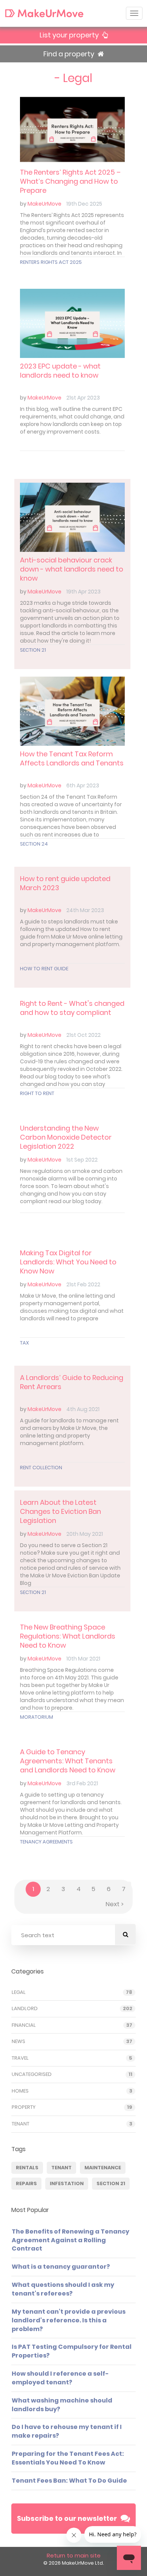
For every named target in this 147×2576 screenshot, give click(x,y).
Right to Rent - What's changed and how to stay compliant (72, 1008)
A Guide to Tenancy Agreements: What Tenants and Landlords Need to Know (68, 1761)
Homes (20, 2091)
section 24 (34, 844)
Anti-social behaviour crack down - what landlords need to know (72, 569)
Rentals (27, 2168)
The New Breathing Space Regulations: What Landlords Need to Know (68, 1636)
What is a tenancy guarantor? (61, 2267)
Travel (20, 2058)
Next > (115, 1904)
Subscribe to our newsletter (67, 2518)
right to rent (37, 1093)
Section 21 (33, 650)
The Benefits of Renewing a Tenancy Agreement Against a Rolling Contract (70, 2240)
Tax (24, 1343)
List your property (70, 35)
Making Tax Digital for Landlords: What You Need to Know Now (68, 1262)
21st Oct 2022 (83, 1035)
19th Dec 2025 (84, 204)
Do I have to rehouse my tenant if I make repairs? (67, 2431)
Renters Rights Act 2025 (51, 262)
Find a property (70, 54)
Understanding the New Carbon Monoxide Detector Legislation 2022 (66, 1137)
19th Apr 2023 (83, 592)
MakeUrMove (44, 204)
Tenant (21, 2124)
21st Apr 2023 (83, 398)
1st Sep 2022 (82, 1160)
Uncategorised (32, 2074)
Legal (19, 1992)
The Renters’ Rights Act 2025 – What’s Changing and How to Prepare (70, 181)
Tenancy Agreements (46, 1842)
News (18, 2042)
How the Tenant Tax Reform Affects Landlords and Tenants (72, 758)
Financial (24, 2025)
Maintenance (103, 2168)
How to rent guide (44, 969)
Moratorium (37, 1717)
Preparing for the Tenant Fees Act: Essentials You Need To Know (68, 2458)
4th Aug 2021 (83, 1409)
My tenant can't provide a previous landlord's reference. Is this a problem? (69, 2320)
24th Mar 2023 (85, 910)
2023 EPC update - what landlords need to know (60, 371)
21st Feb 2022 (83, 1284)
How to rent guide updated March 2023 (65, 883)
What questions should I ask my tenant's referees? (63, 2289)
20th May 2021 (85, 1534)
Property (24, 2107)
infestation (67, 2183)
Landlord (25, 2009)
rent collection (41, 1468)
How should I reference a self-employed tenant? (60, 2378)
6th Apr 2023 (83, 785)
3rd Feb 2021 (82, 1783)
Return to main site (74, 2555)
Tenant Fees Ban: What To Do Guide (69, 2481)
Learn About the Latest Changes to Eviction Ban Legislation (60, 1512)
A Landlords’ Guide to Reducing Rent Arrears (72, 1382)
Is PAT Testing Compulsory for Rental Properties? (72, 2351)
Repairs (26, 2183)
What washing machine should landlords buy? (62, 2405)
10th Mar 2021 (83, 1659)
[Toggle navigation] (134, 13)
